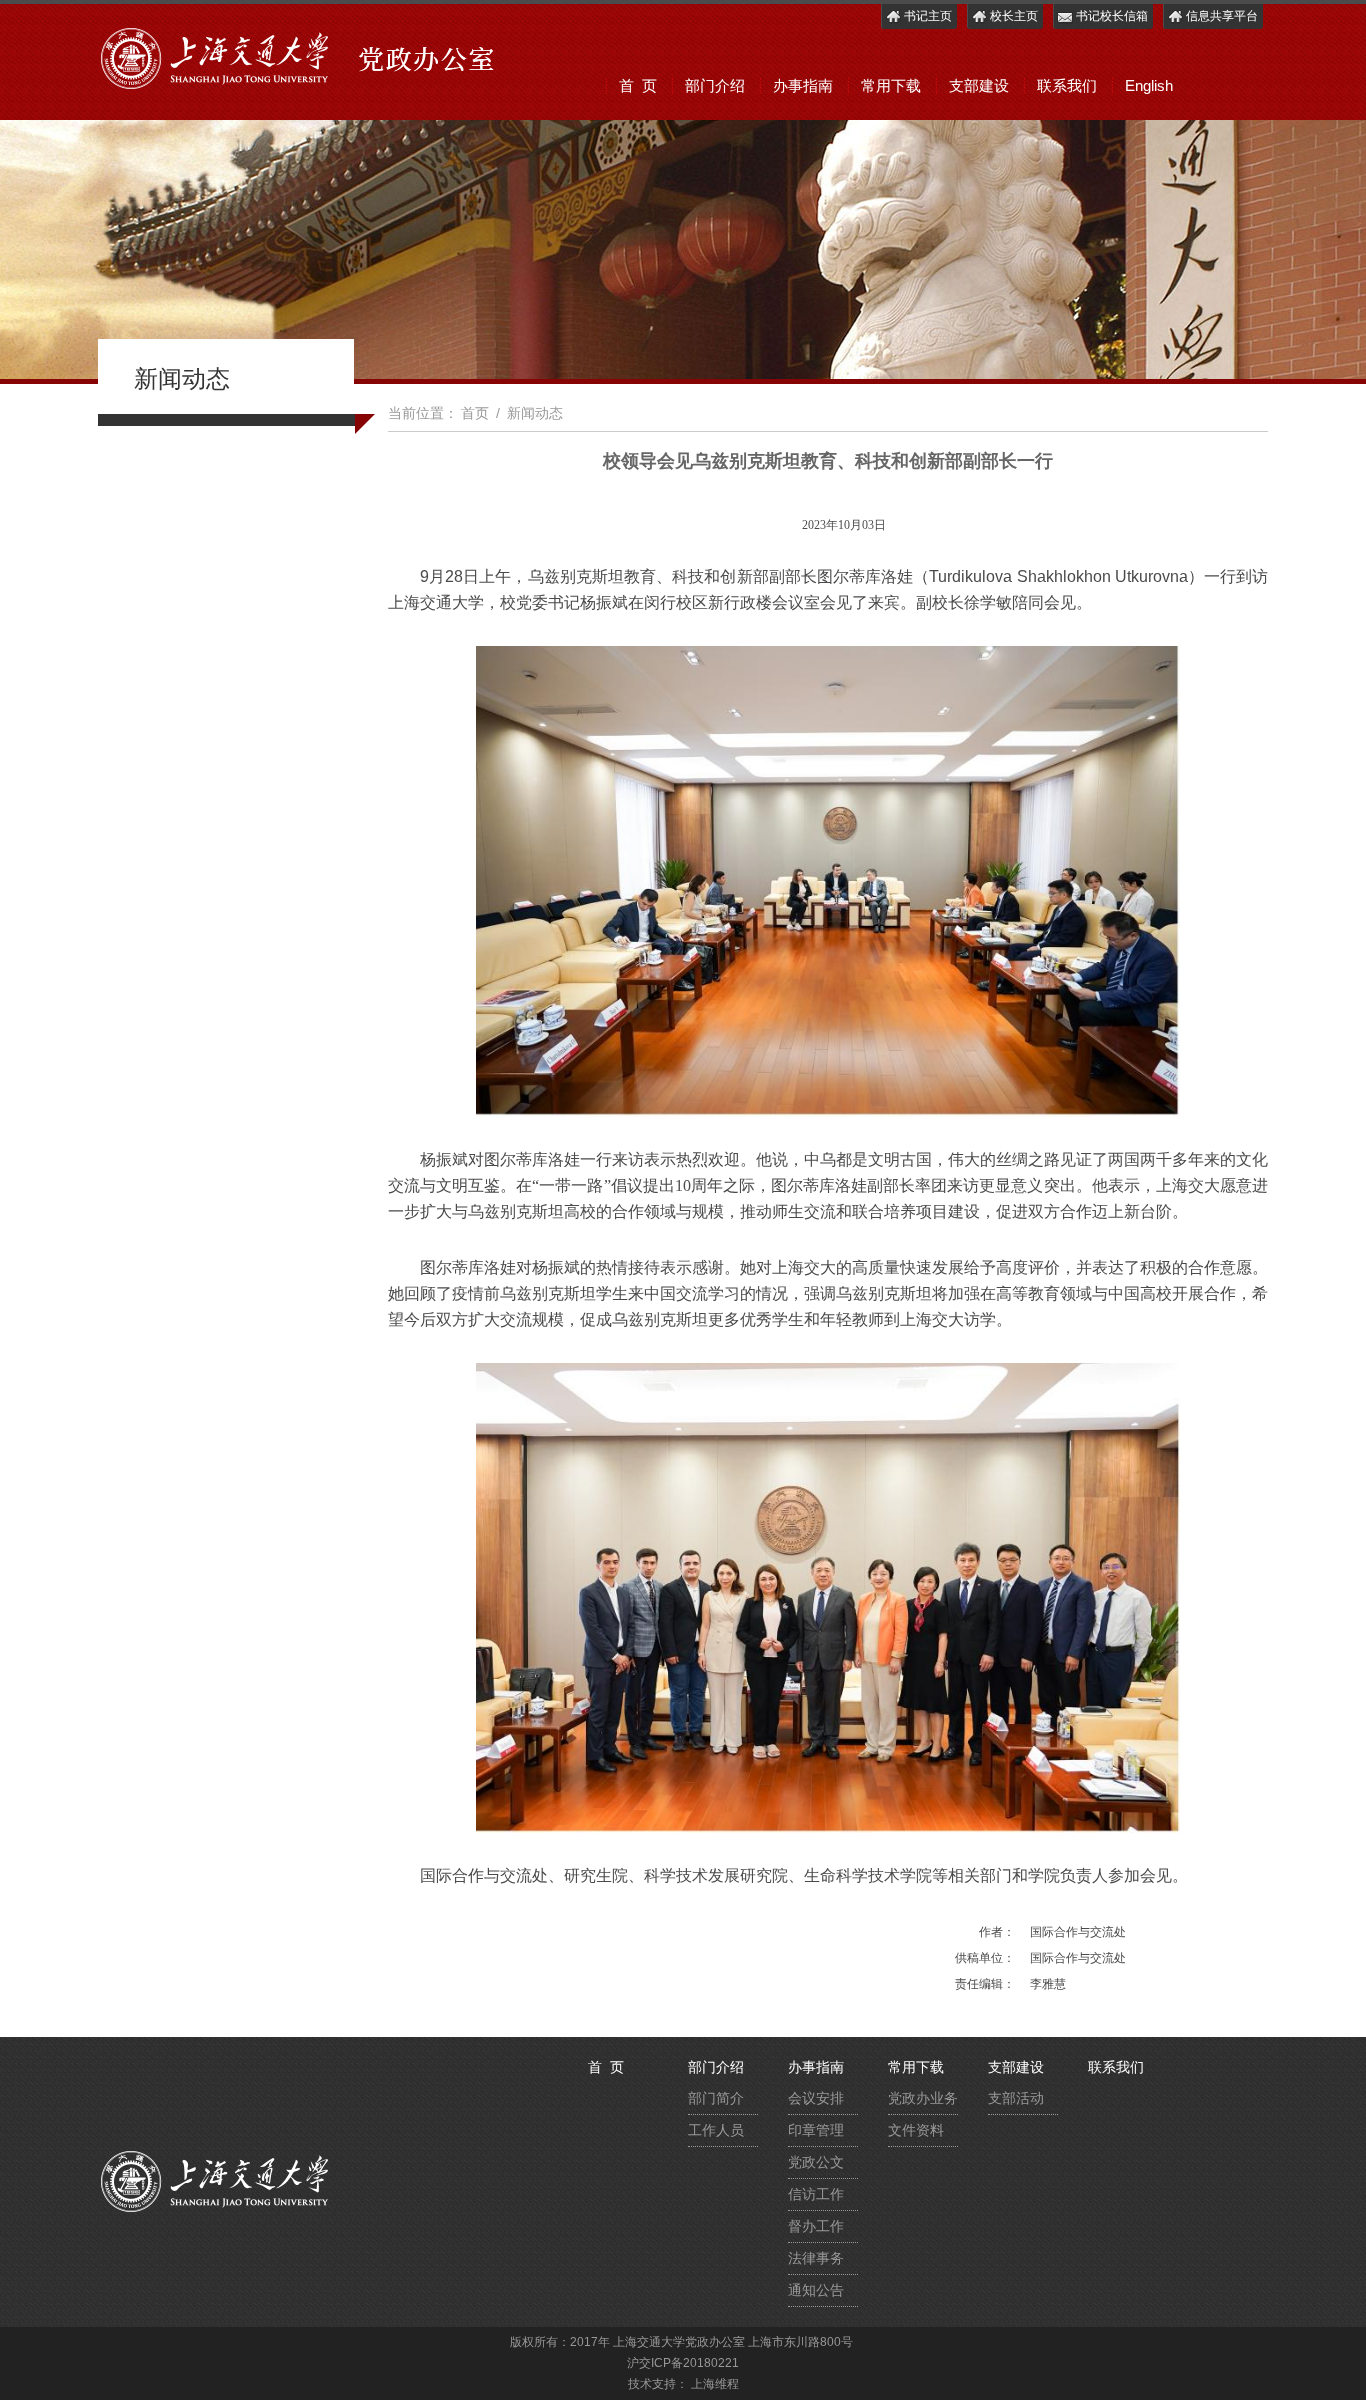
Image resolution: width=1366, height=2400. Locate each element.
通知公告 (816, 2290)
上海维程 (715, 2384)
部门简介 (716, 2098)
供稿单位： (985, 1958)
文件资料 (916, 2130)
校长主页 (1014, 16)
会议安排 (816, 2098)
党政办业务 (923, 2098)
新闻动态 (535, 413)
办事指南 (803, 85)
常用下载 (891, 85)
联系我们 (1067, 85)
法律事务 (816, 2258)
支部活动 (1016, 2098)
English (1149, 85)
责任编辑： (985, 1984)
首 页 (638, 85)
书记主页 (928, 16)
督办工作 (816, 2226)
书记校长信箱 (1112, 16)
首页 (475, 413)
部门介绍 (715, 85)
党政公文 (816, 2162)
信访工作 (816, 2194)
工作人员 (716, 2130)
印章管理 (816, 2130)
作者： (997, 1932)
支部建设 (979, 85)
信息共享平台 (1222, 16)
